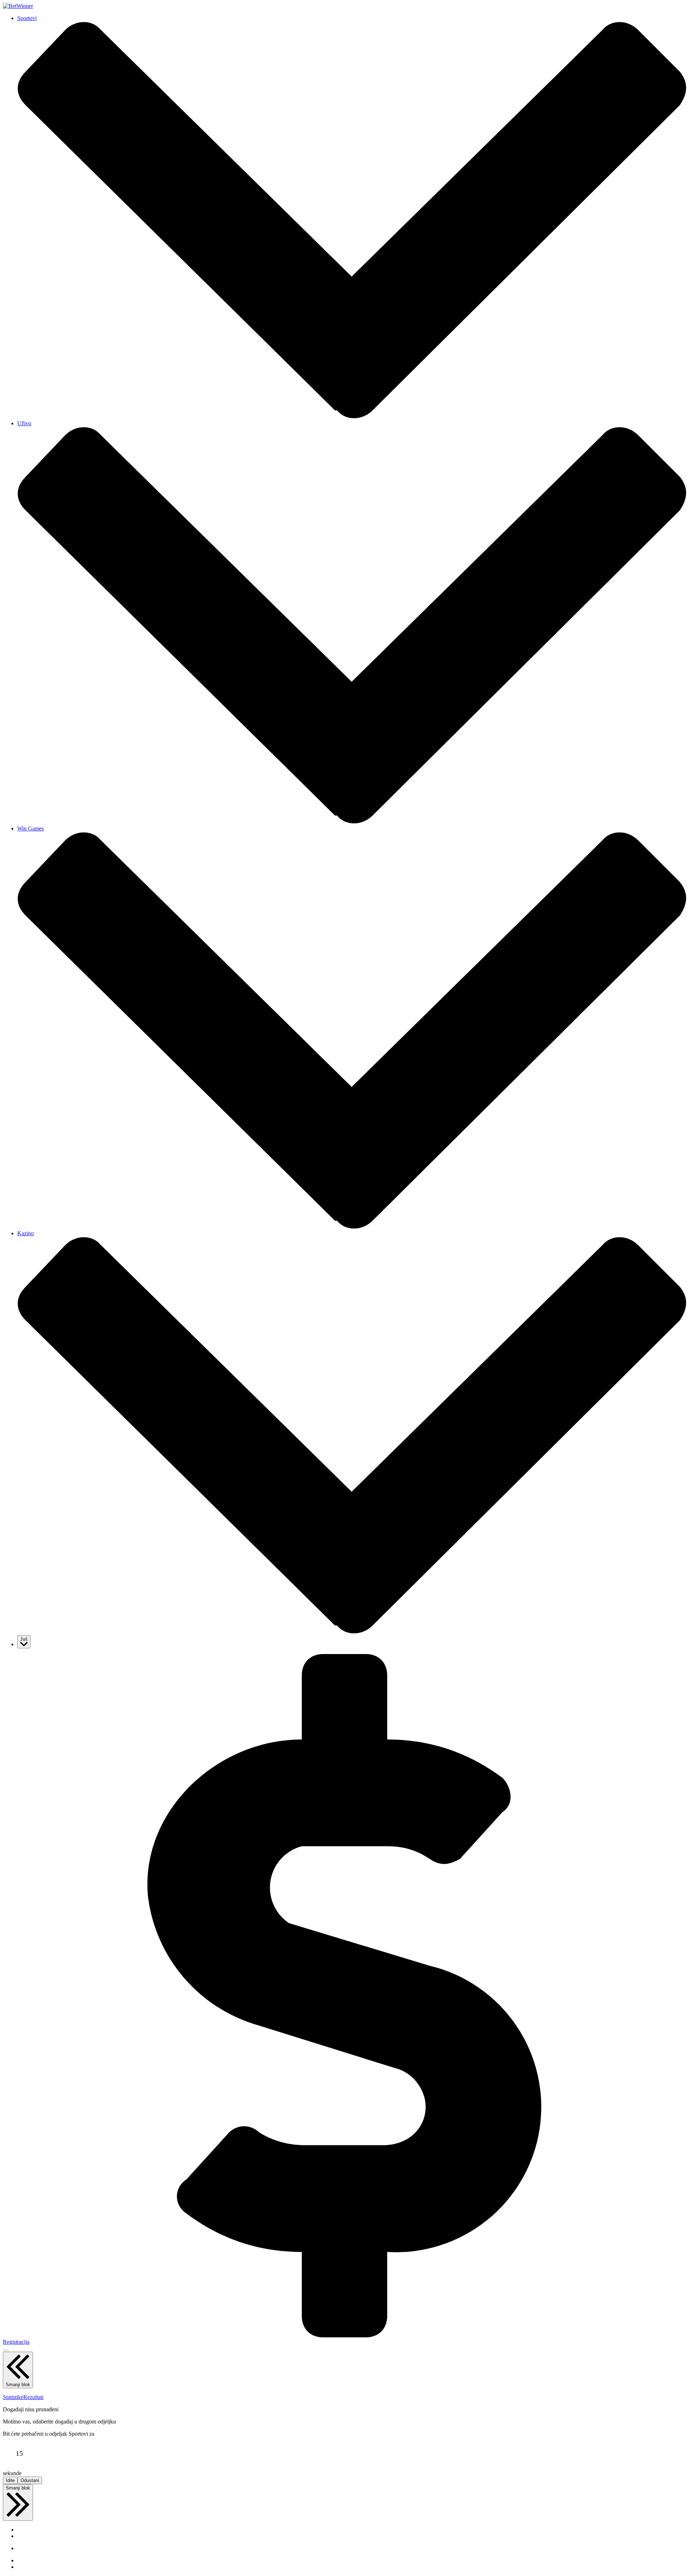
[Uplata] (344, 2335)
